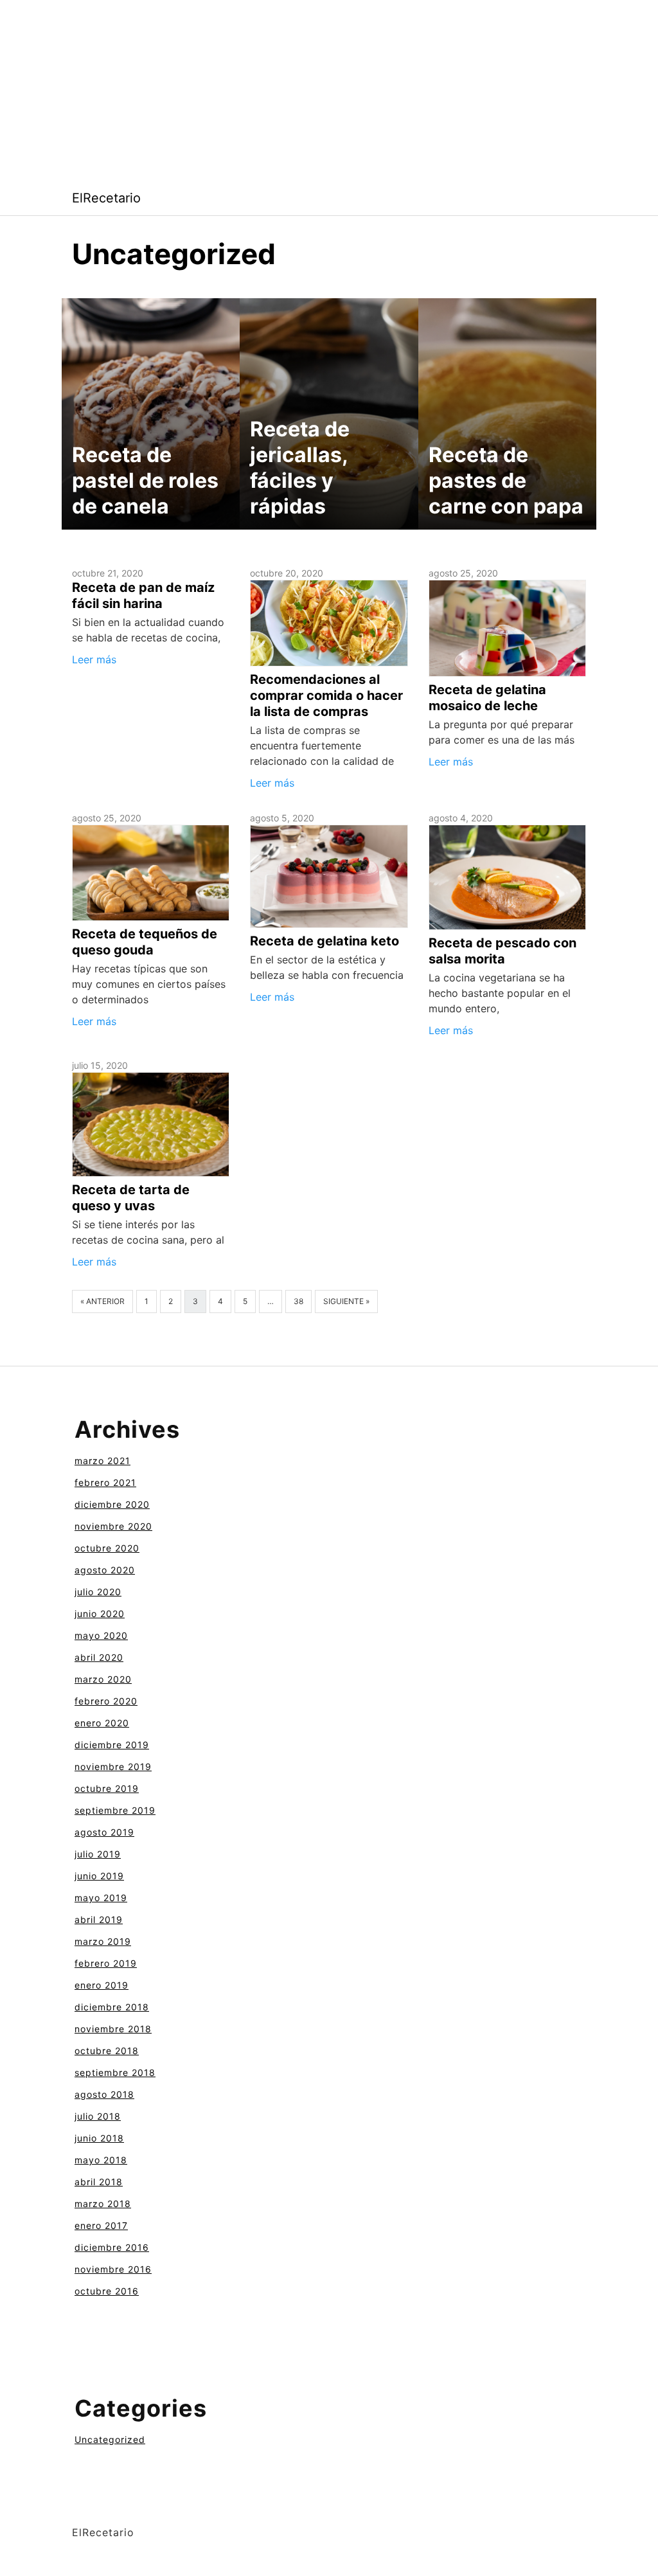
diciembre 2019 (112, 1745)
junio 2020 (100, 1614)
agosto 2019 (104, 1832)
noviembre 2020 (113, 1526)
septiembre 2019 (115, 1810)
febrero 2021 (105, 1482)
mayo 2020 (101, 1635)
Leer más (94, 659)
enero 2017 (101, 2225)
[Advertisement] (329, 90)
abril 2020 (99, 1657)
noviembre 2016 (113, 2269)
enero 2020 (102, 1723)
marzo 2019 (103, 1941)
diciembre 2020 (112, 1504)
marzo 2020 (103, 1679)
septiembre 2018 (115, 2072)
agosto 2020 (105, 1570)
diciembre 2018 (112, 2007)
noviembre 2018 (113, 2029)
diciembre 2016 (112, 2247)
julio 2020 (98, 1592)
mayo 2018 (101, 2160)
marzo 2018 (103, 2204)
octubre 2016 (107, 2291)
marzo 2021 (102, 1461)
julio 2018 (98, 2116)
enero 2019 (102, 1985)
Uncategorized (110, 2439)
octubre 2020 (107, 1548)
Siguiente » (346, 1301)
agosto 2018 (104, 2094)
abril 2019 (99, 1919)
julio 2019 (98, 1854)
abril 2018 (99, 2182)
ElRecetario (106, 198)
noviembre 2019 (113, 1767)
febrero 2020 (106, 1701)
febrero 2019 (106, 1963)
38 (298, 1301)
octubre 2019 (107, 1788)
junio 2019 (99, 1876)
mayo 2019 (101, 1898)
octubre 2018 (107, 2051)
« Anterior (102, 1301)
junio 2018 (99, 2138)
